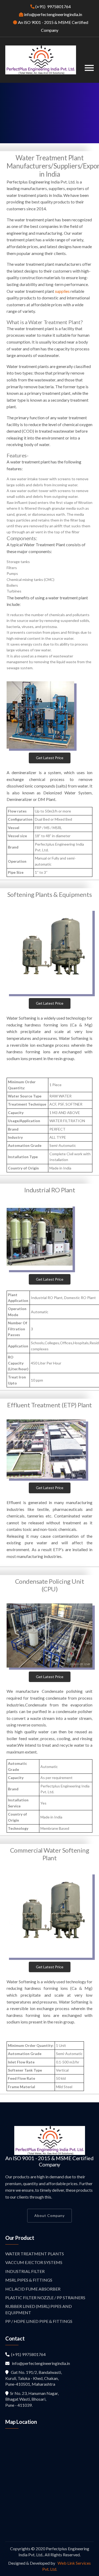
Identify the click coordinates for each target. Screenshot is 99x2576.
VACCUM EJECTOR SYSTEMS (34, 2262)
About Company (49, 2215)
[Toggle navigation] (89, 68)
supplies (62, 291)
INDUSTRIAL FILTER (25, 2271)
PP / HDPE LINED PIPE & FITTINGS (39, 2321)
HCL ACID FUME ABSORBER (33, 2289)
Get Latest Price (50, 758)
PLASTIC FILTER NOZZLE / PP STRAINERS (45, 2298)
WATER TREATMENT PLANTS (35, 2254)
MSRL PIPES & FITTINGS (29, 2280)
